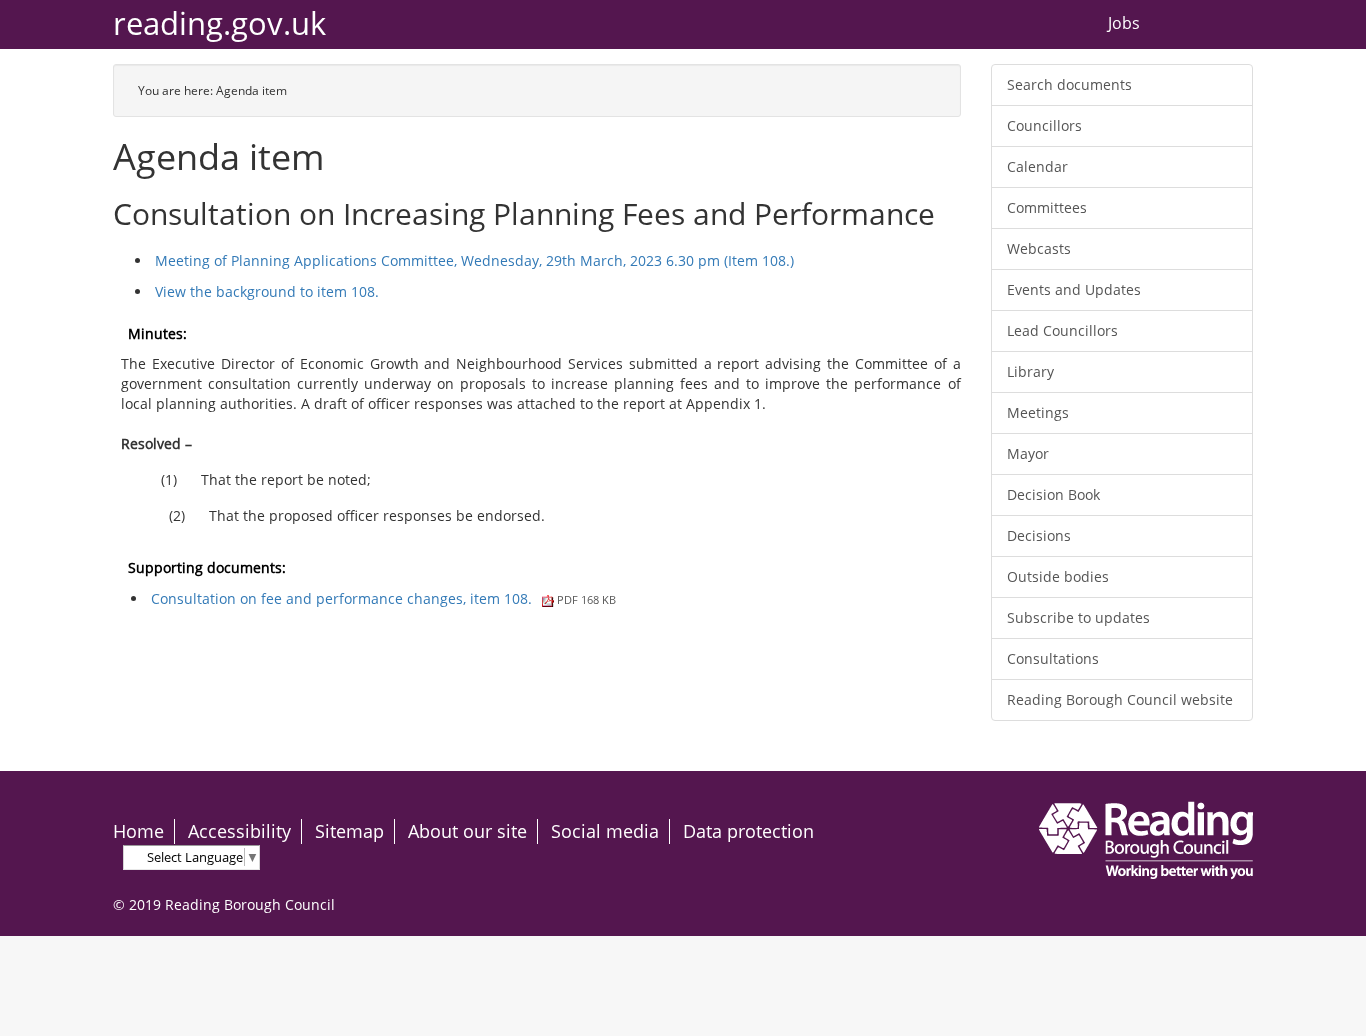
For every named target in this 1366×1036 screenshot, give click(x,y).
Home (138, 831)
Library (1030, 371)
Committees (1047, 207)
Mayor (1028, 453)
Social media (605, 831)
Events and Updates (1074, 289)
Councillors (1044, 125)
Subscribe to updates (1078, 617)
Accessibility (239, 831)
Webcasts (1039, 248)
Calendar (1037, 166)
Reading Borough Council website (1120, 699)
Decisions (1039, 535)
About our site (467, 831)
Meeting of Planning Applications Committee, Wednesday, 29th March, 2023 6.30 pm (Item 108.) (474, 260)
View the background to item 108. (267, 291)
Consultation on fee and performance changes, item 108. (383, 598)
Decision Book (1053, 494)
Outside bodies (1058, 576)
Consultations (1053, 658)
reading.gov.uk (219, 23)
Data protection (748, 831)
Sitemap (349, 831)
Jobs (1124, 24)
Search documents (1069, 84)
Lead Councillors (1062, 330)
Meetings (1038, 412)
